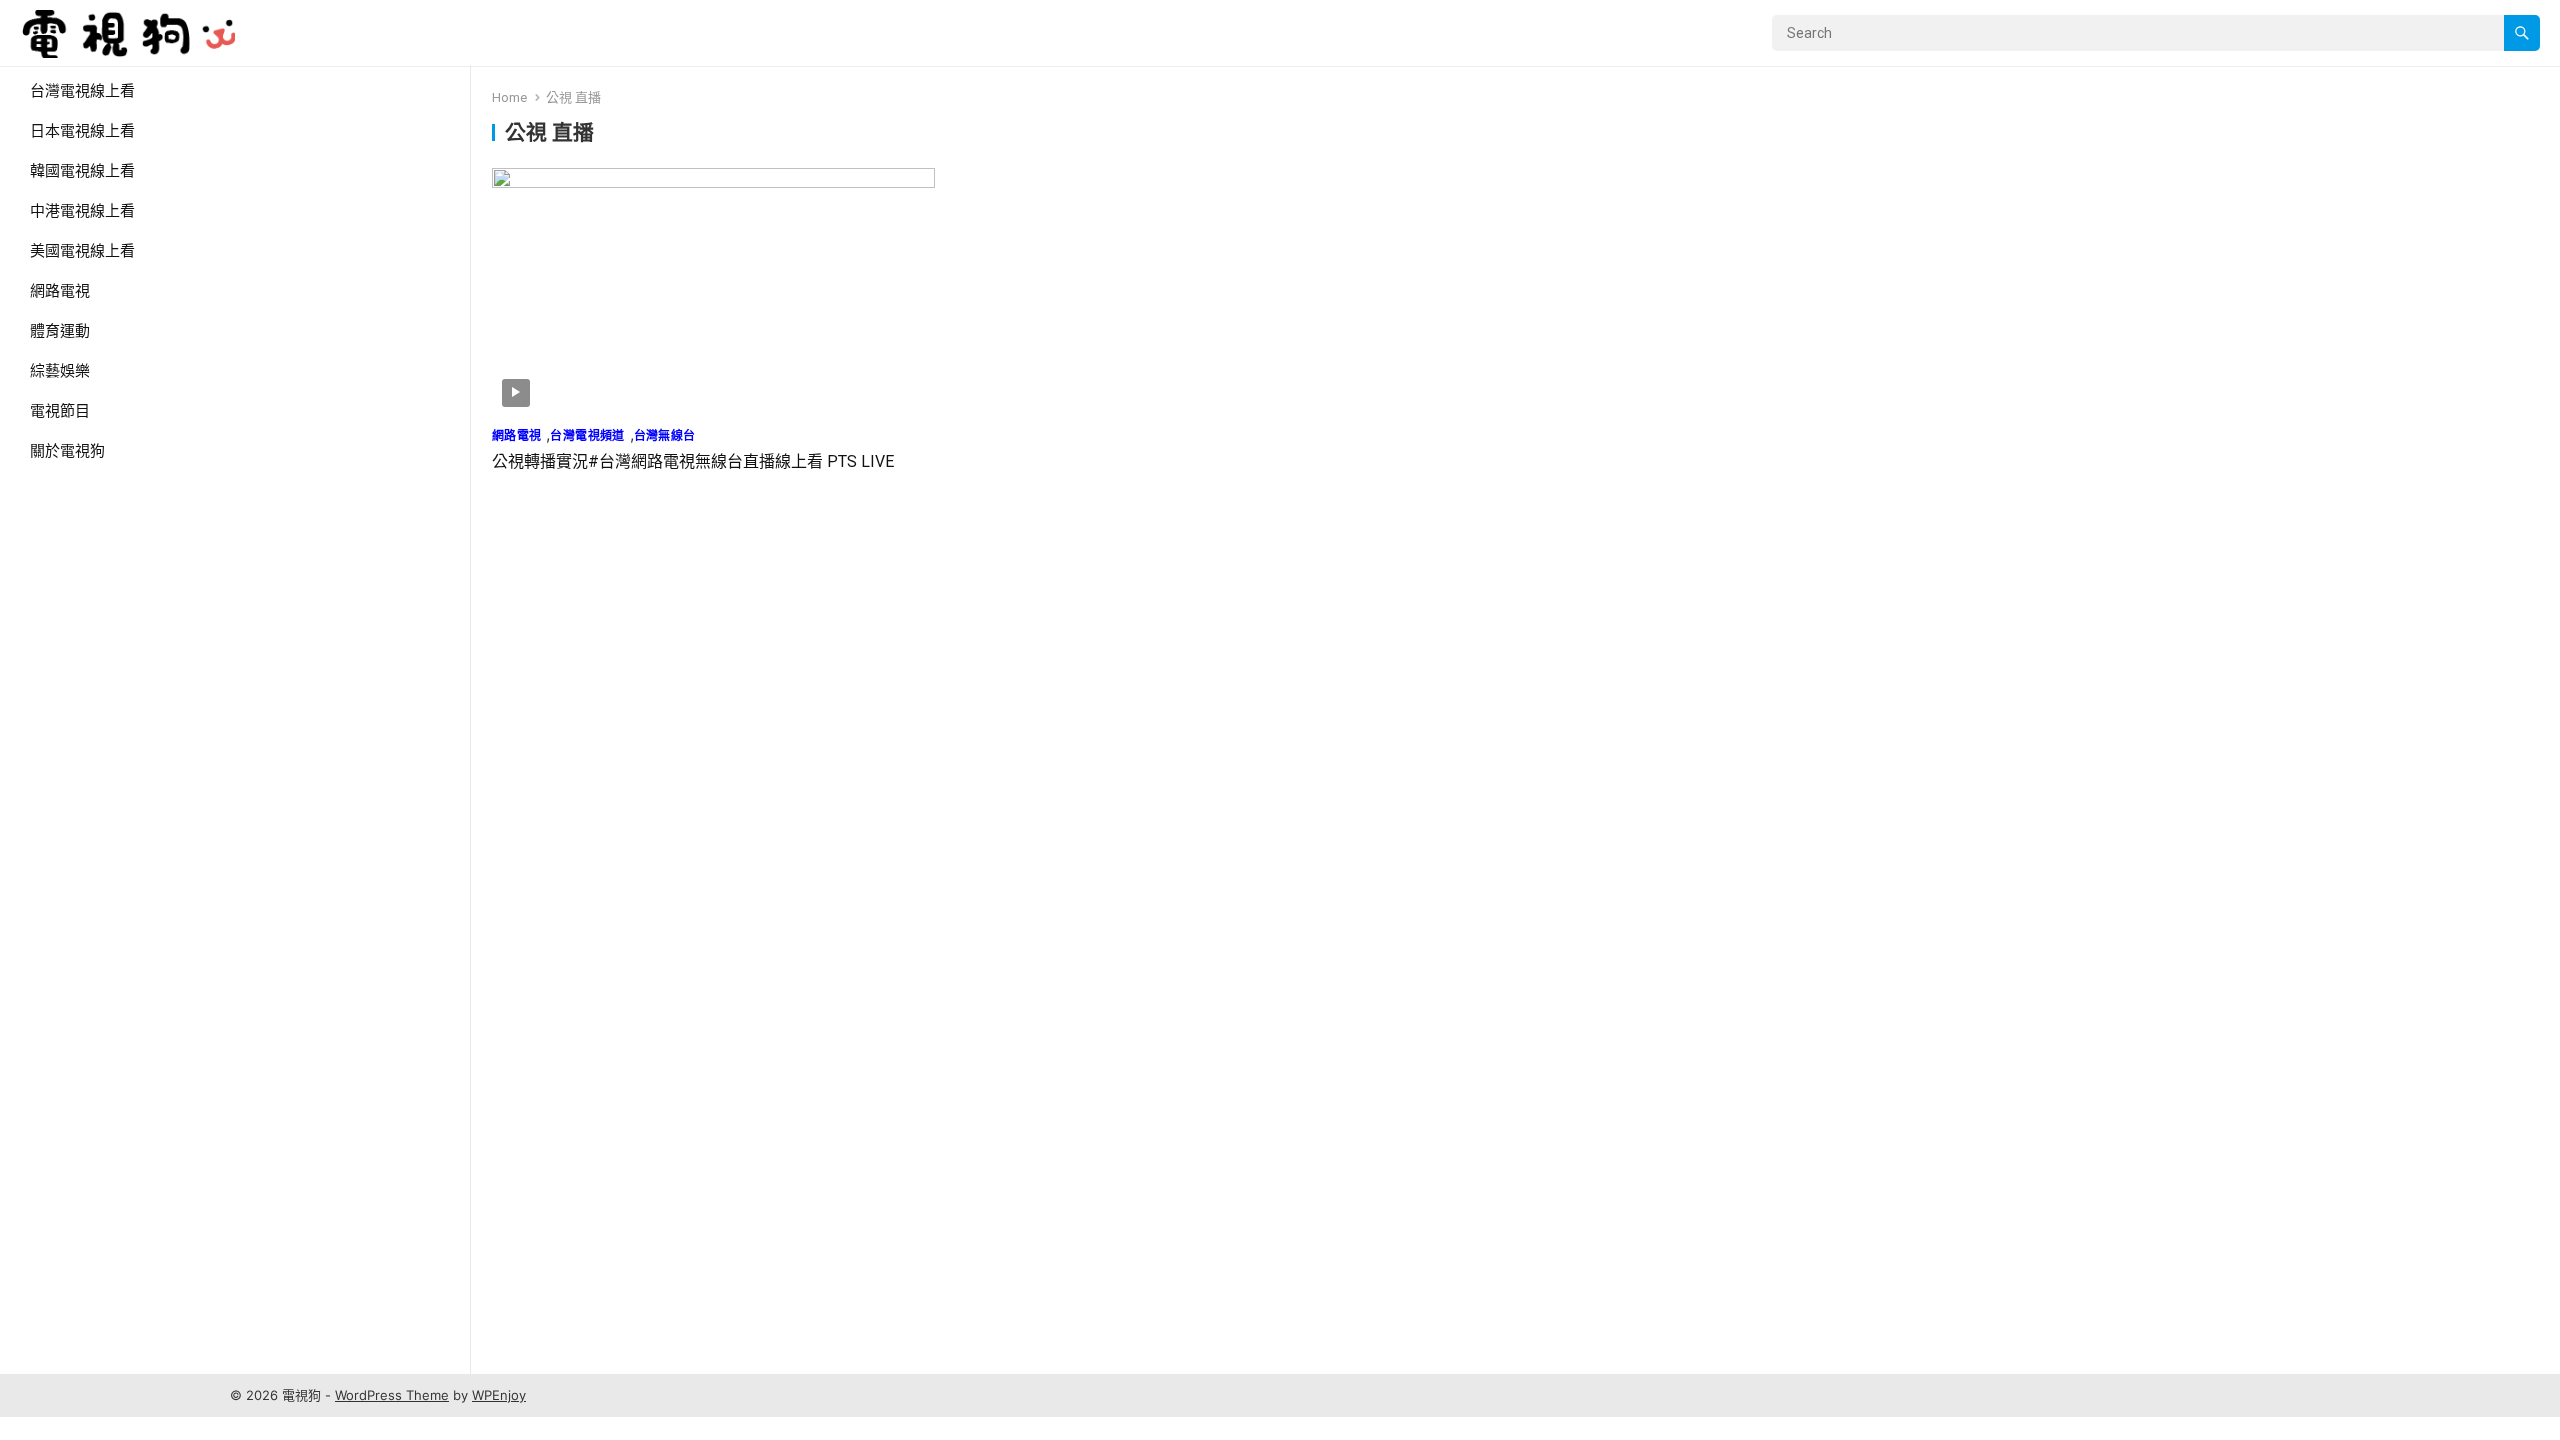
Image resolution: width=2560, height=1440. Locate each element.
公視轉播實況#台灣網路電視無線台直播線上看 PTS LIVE (693, 461)
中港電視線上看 (82, 211)
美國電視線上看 (82, 251)
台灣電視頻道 (587, 435)
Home (509, 97)
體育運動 (60, 331)
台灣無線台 (665, 435)
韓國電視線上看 (82, 171)
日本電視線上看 (82, 131)
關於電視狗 (67, 451)
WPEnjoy (499, 1395)
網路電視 (60, 291)
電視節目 (60, 411)
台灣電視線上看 (82, 91)
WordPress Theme (392, 1395)
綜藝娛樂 (60, 371)
